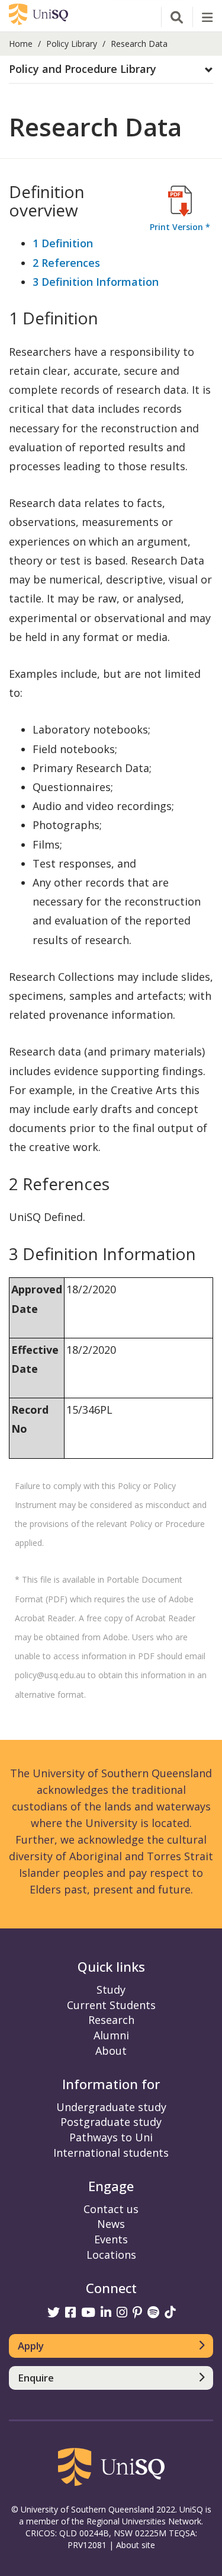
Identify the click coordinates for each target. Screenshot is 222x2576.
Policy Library (72, 44)
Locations (111, 2255)
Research (111, 2020)
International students (111, 2153)
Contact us (111, 2209)
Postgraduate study (111, 2122)
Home (21, 44)
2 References (66, 263)
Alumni (111, 2035)
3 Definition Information (96, 282)
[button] (111, 69)
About (111, 2051)
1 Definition (63, 243)
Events (111, 2239)
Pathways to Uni (111, 2137)
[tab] (111, 70)
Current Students (111, 2005)
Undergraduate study (111, 2107)
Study (111, 1990)
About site (136, 2545)
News (111, 2224)
